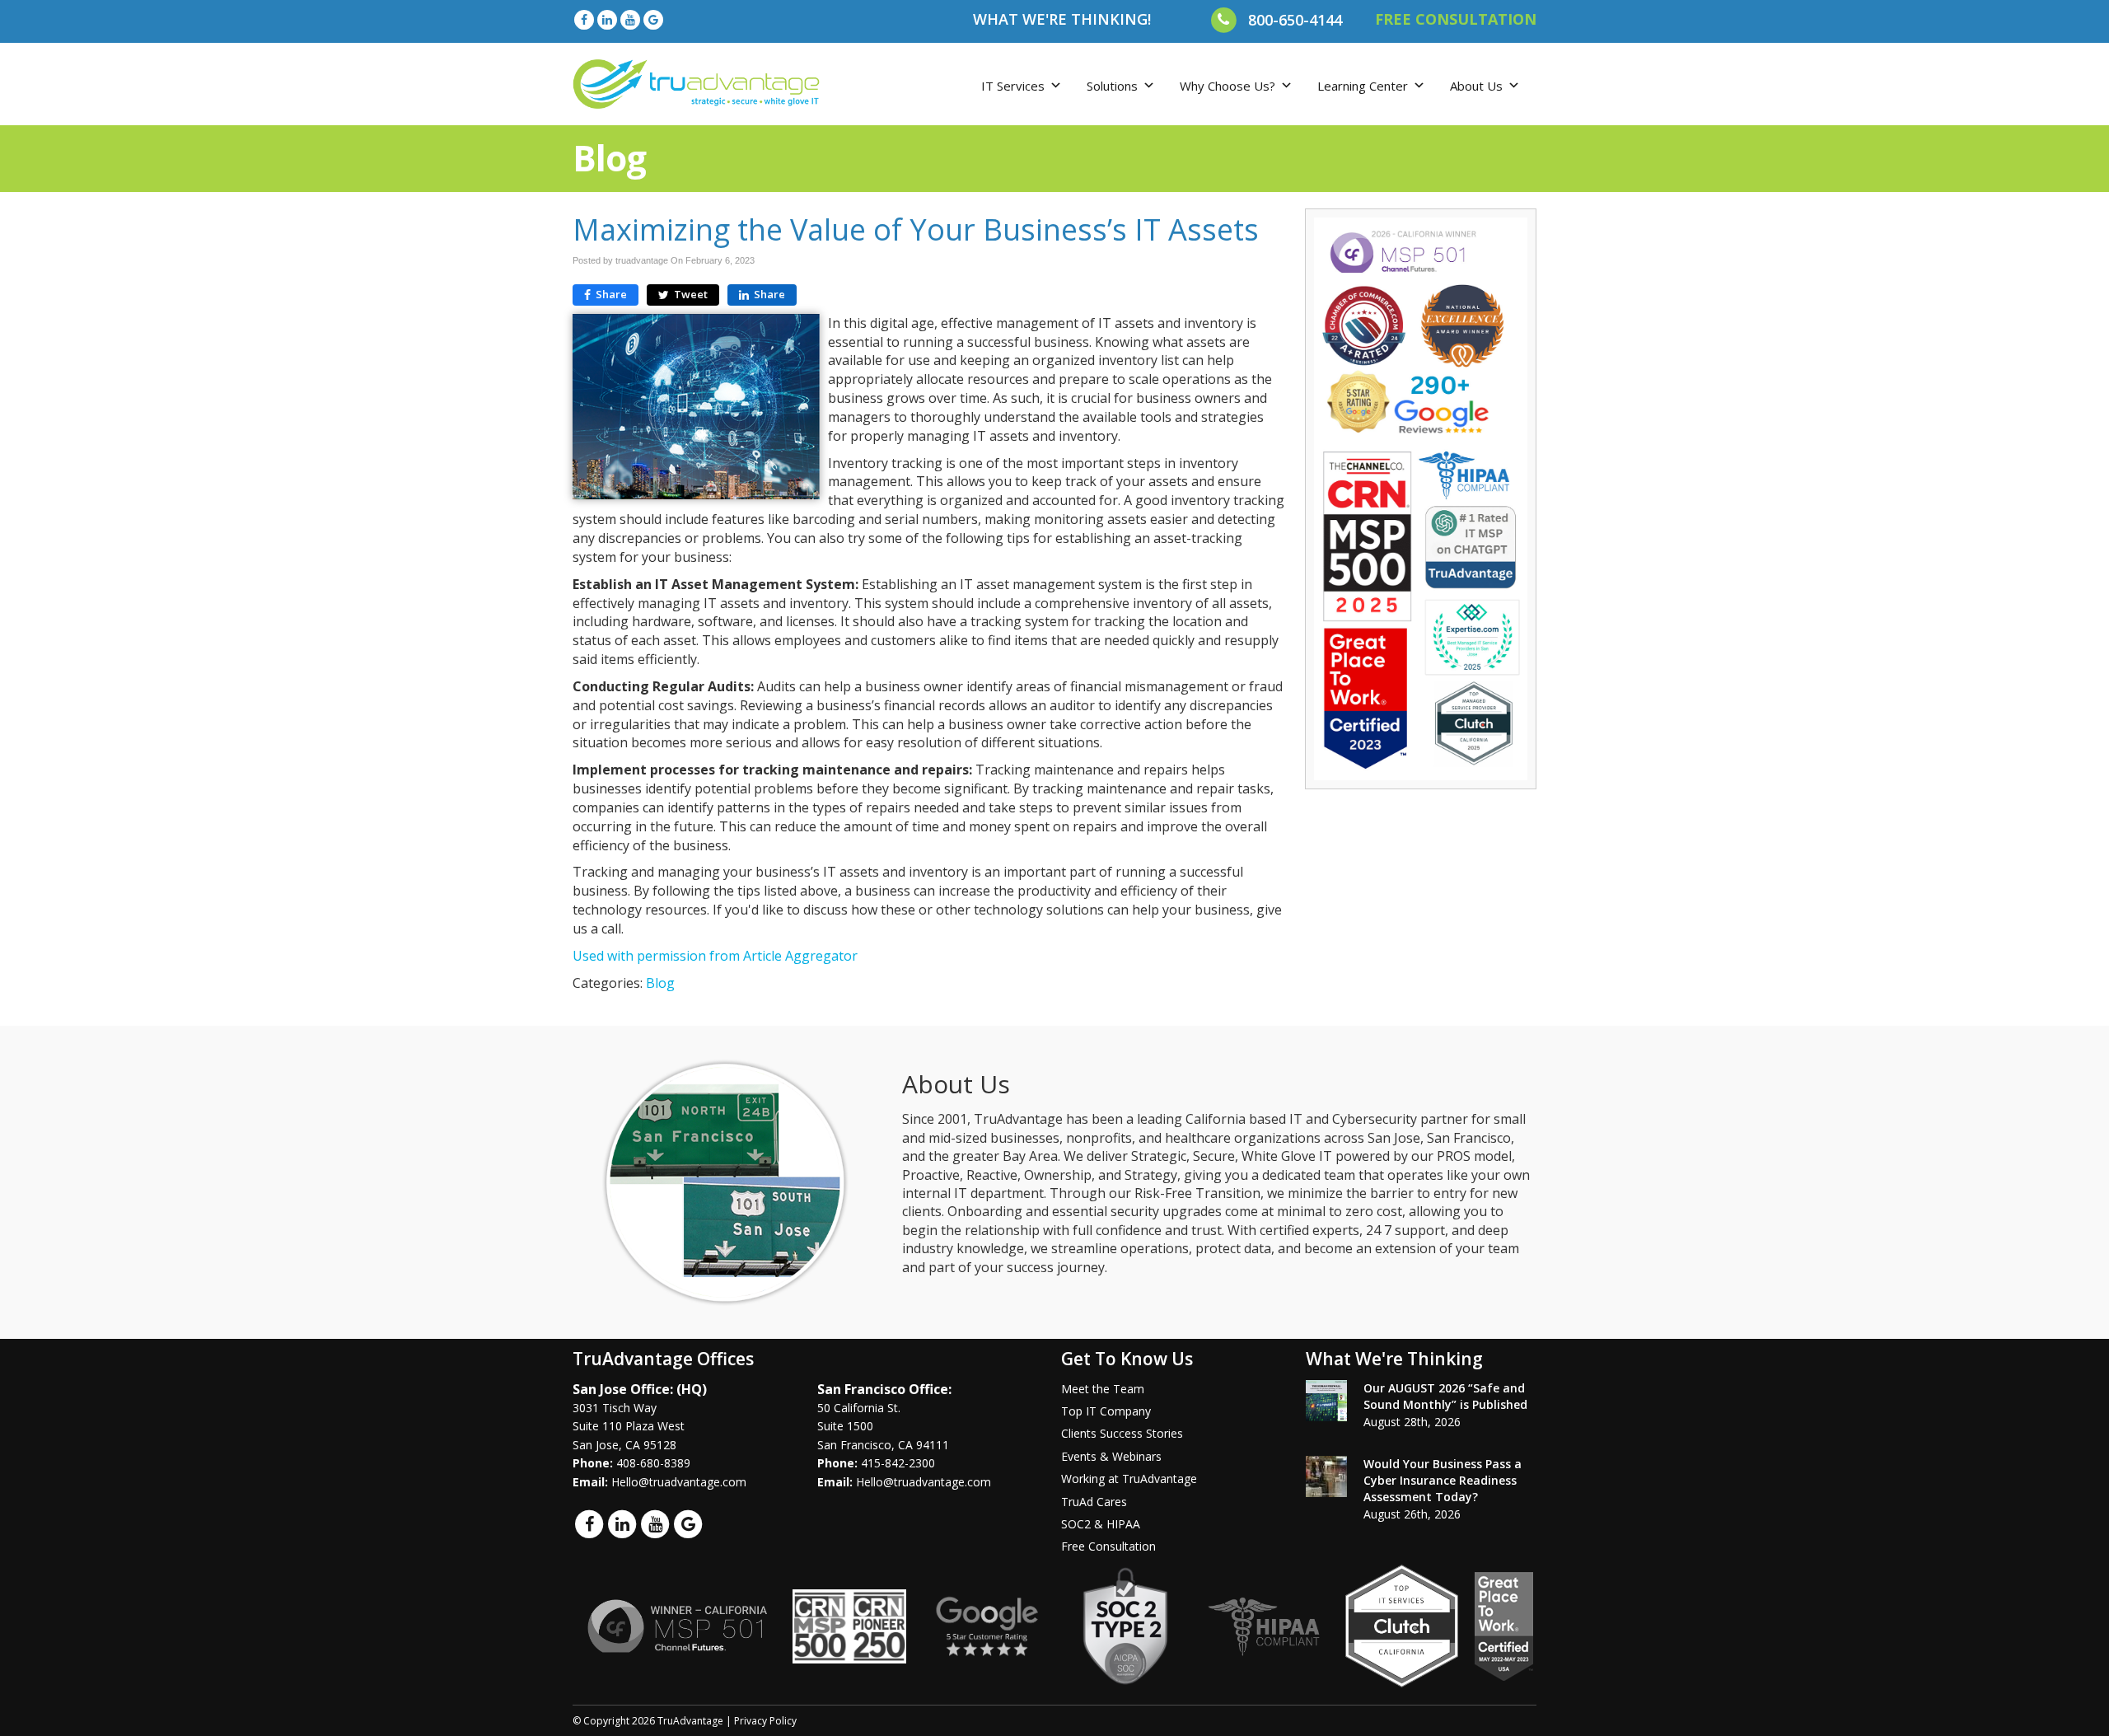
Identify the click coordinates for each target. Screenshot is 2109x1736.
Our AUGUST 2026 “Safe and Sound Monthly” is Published (1445, 1396)
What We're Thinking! (1062, 19)
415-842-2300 (898, 1463)
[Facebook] (584, 19)
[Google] (653, 19)
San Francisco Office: (884, 1389)
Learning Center (1363, 86)
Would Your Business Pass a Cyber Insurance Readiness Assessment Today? (1443, 1480)
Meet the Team (1103, 1389)
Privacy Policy (765, 1721)
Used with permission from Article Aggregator (715, 956)
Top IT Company (1106, 1411)
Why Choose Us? (1228, 86)
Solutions (1112, 86)
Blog (660, 983)
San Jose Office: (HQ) (640, 1389)
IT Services (1013, 86)
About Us (1476, 86)
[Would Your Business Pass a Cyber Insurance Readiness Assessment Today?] (1326, 1476)
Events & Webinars (1111, 1456)
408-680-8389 (653, 1463)
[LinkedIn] (607, 19)
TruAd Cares (1094, 1502)
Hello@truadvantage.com (679, 1482)
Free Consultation (1108, 1546)
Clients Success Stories (1122, 1433)
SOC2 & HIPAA (1101, 1524)
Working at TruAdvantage (1129, 1479)
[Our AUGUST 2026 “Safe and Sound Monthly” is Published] (1326, 1401)
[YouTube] (630, 19)
